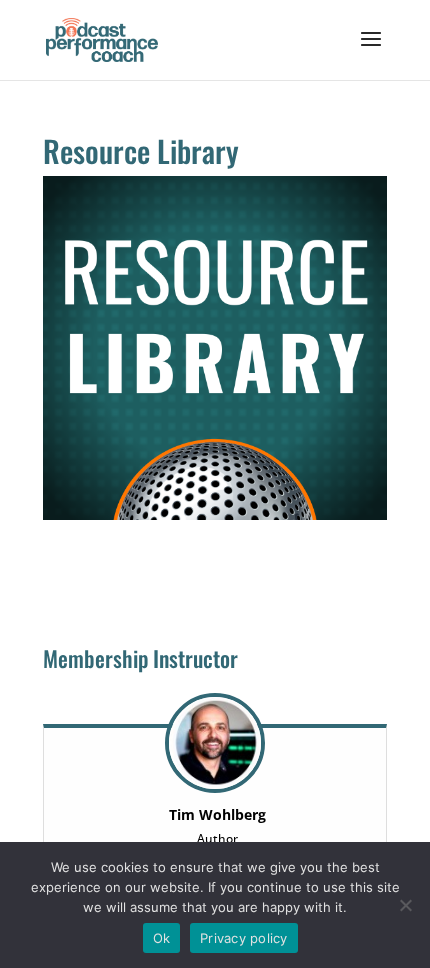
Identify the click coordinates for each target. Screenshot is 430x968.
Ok (162, 938)
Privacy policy (244, 938)
